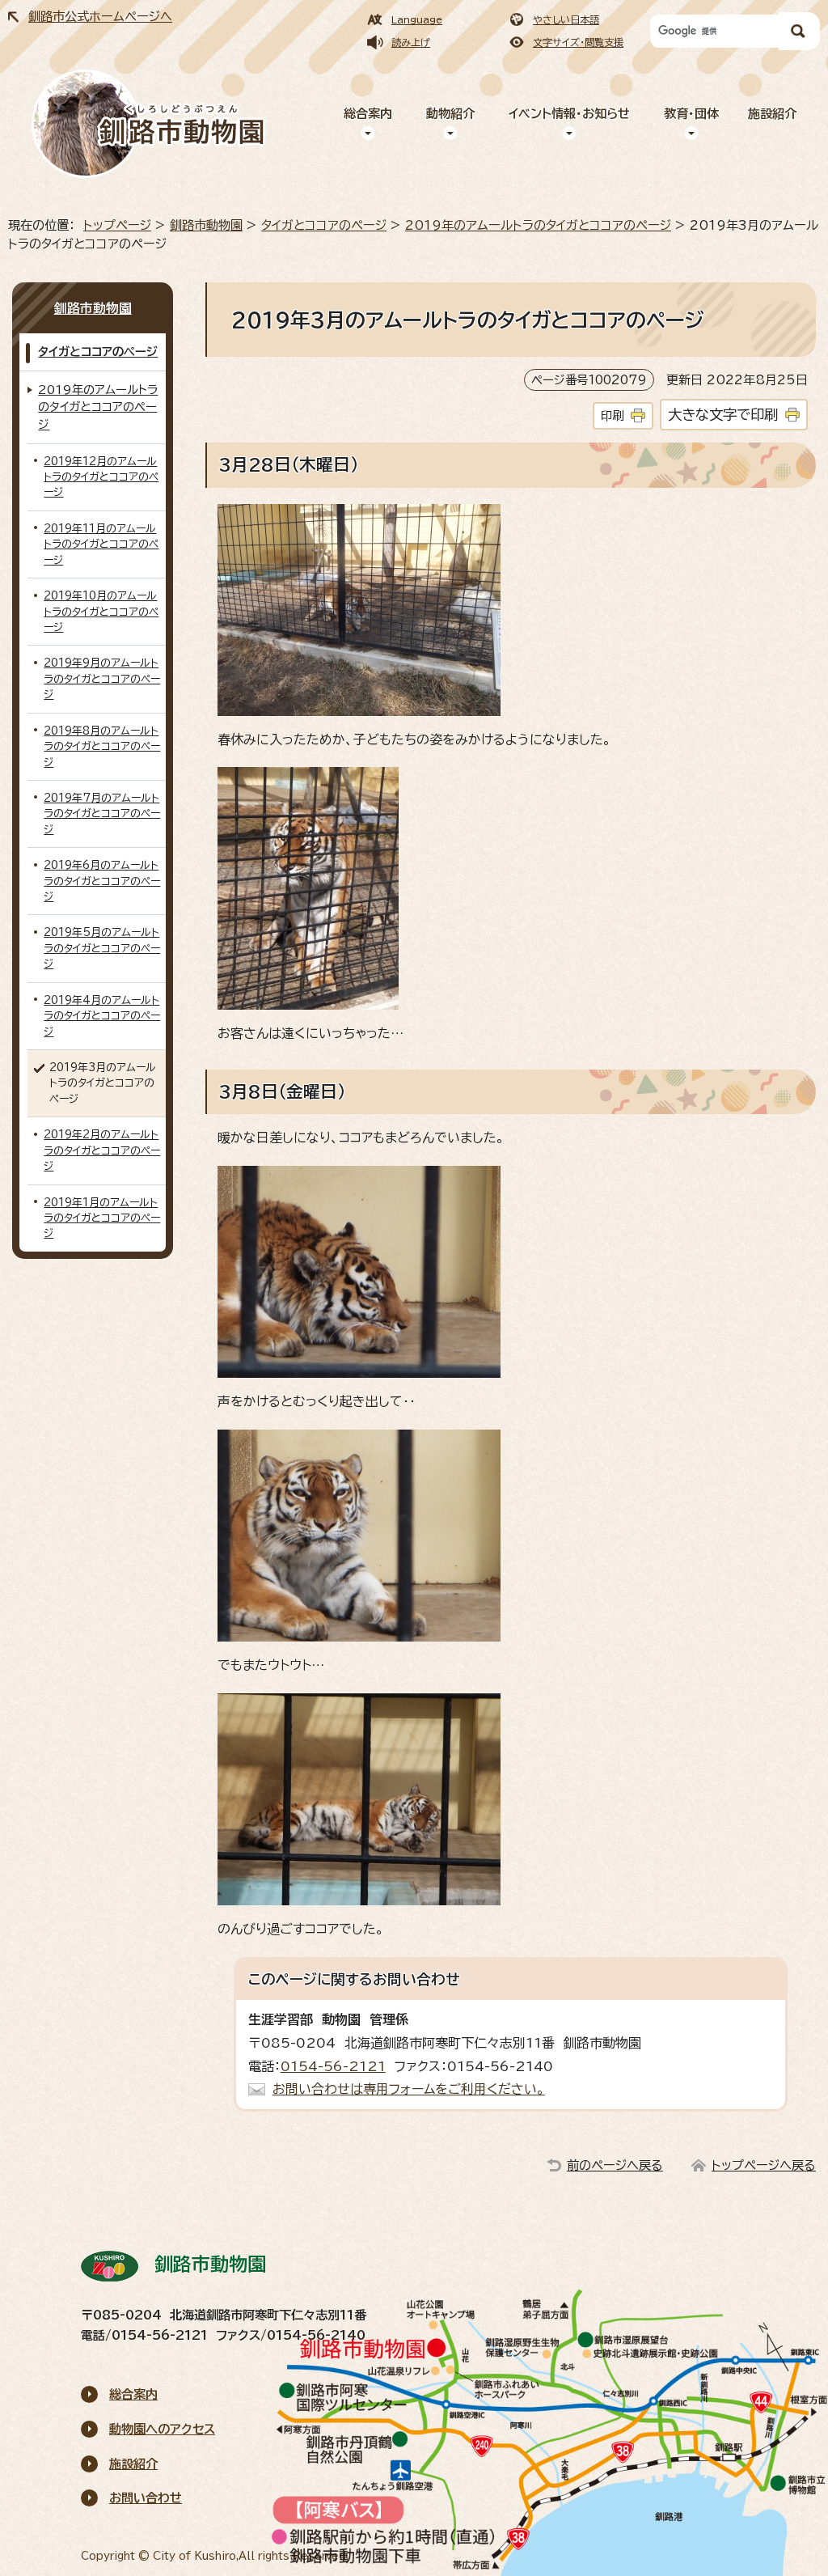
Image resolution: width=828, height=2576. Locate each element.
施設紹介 (772, 114)
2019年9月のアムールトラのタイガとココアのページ (102, 679)
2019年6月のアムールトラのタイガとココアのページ (102, 881)
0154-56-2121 (333, 2066)
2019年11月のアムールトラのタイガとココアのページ (101, 544)
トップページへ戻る (764, 2165)
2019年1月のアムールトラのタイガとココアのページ (102, 1218)
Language (417, 19)
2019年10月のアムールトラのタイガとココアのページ (101, 612)
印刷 (612, 415)
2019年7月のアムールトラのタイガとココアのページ (102, 814)
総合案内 (368, 114)
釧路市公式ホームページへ (100, 17)
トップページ (117, 225)
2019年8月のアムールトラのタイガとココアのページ (102, 747)
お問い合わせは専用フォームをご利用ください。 (409, 2089)
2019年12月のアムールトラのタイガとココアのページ (101, 477)
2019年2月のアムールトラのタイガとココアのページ (102, 1150)
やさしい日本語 (566, 19)
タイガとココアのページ (324, 225)
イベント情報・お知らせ (569, 114)
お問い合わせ (146, 2498)
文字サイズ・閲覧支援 (578, 42)
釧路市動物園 (206, 225)
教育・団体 (691, 114)
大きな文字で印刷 (723, 415)
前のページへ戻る (615, 2165)
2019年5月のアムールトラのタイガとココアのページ (102, 948)
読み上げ (411, 42)
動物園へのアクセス (162, 2429)
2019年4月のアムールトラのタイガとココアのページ (102, 1016)
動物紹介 (450, 114)
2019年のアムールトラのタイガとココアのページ (538, 225)
